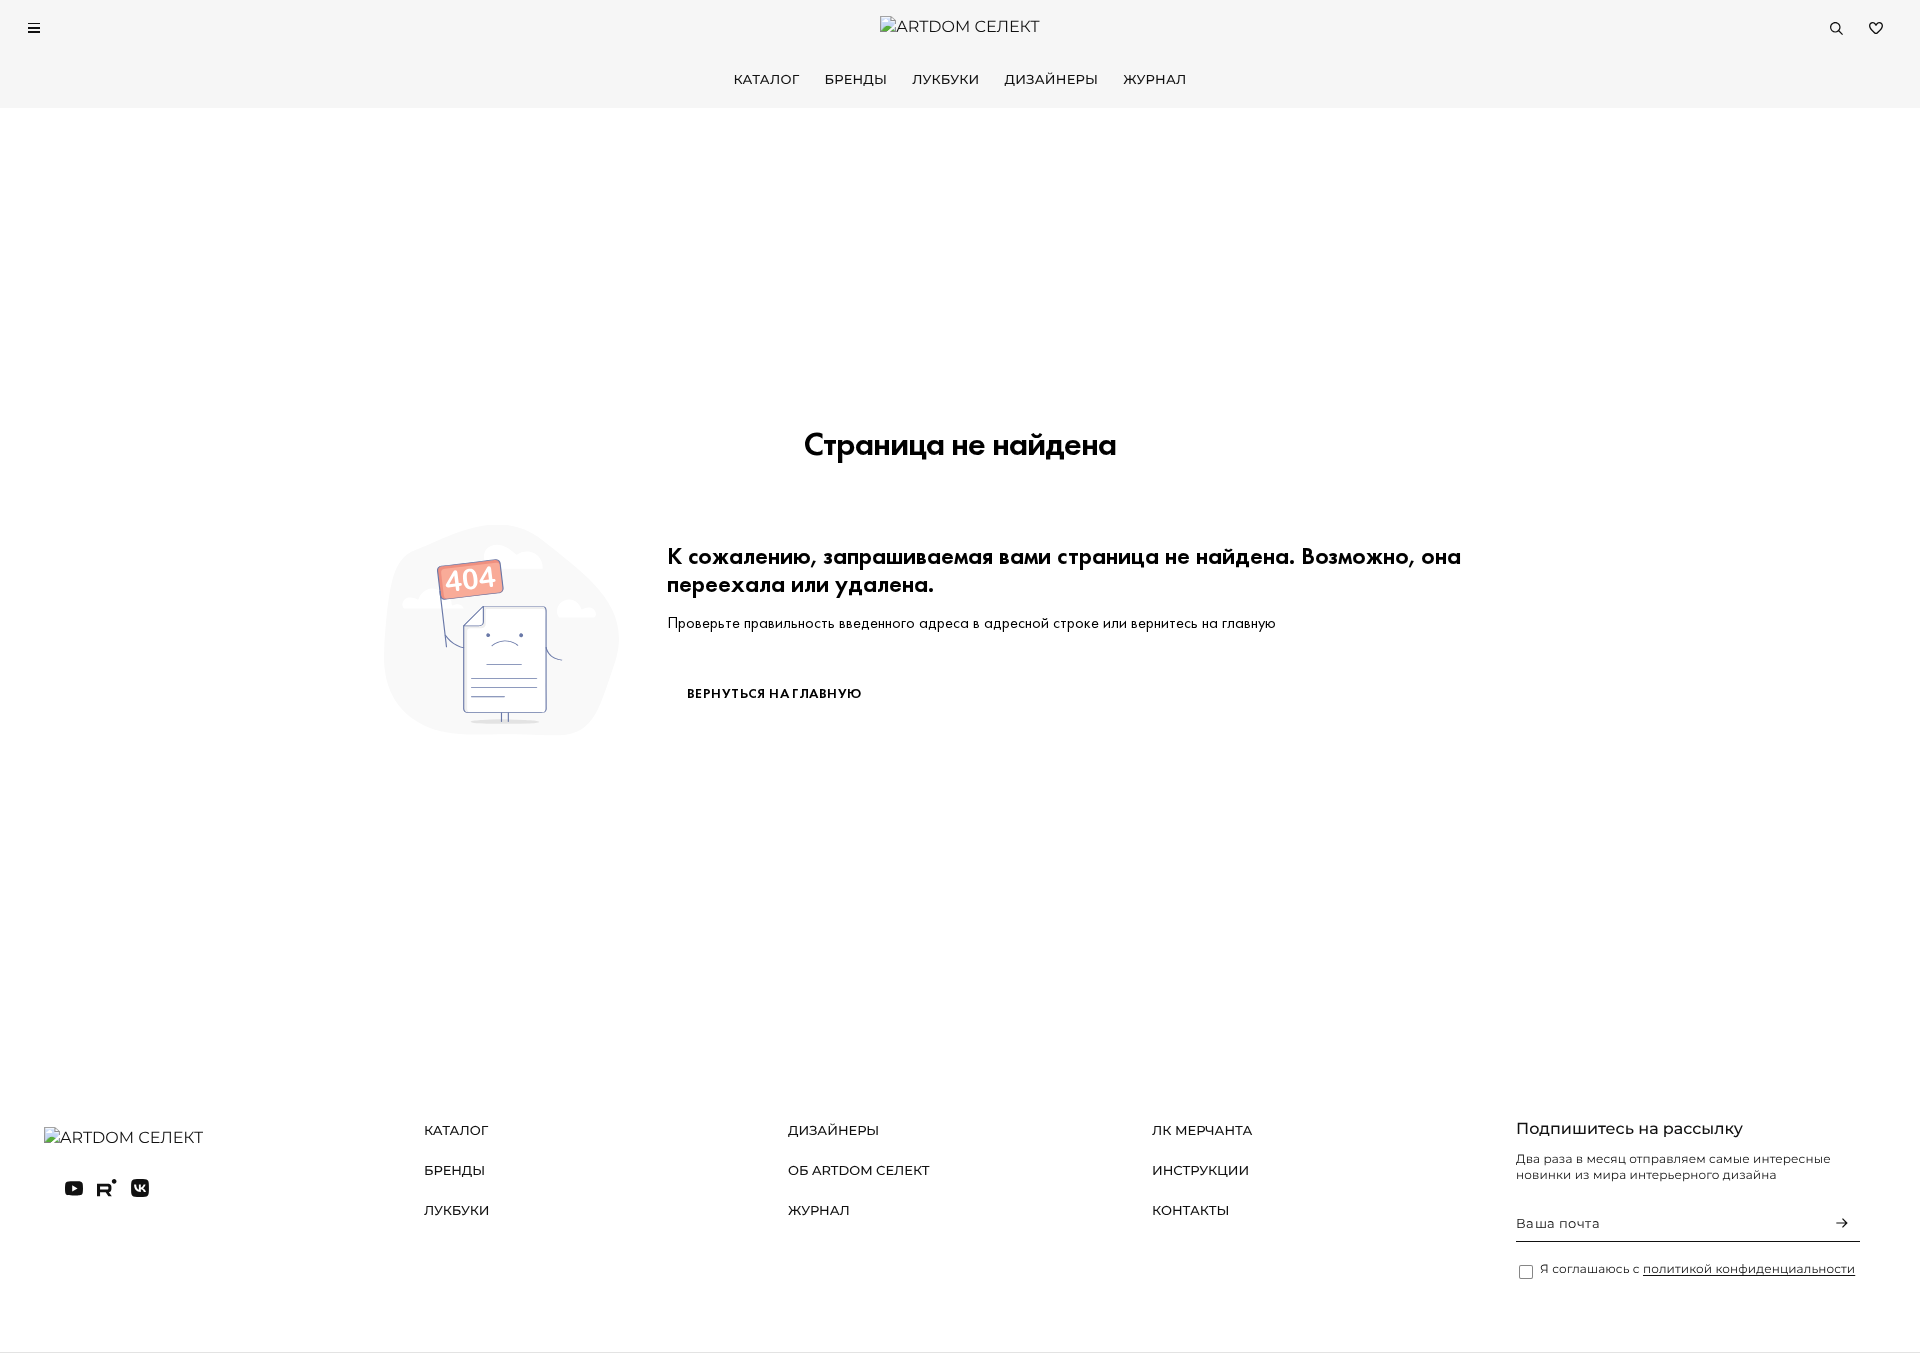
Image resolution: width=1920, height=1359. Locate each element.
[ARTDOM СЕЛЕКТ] (139, 1139)
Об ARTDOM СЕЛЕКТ (859, 1171)
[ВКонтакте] (140, 1188)
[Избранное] (1876, 28)
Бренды (855, 80)
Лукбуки (945, 80)
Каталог (766, 80)
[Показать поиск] (1836, 28)
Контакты (1190, 1211)
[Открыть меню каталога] (34, 28)
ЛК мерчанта (1202, 1131)
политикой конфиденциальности (1749, 1269)
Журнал (1154, 80)
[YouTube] (74, 1188)
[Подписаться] (1842, 1223)
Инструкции (1200, 1171)
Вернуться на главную (774, 693)
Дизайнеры (1052, 80)
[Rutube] (107, 1188)
